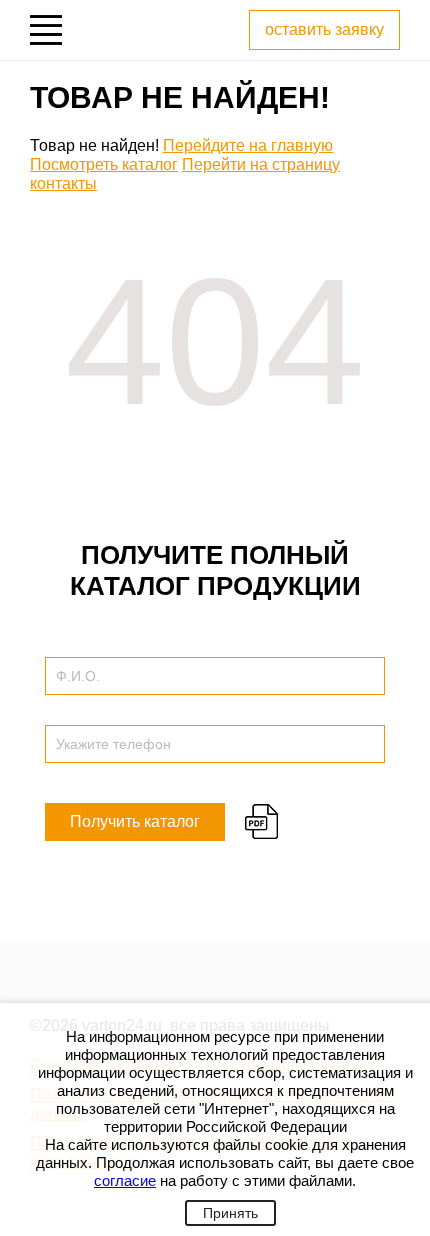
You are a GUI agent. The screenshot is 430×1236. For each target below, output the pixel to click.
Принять (230, 1213)
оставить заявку (324, 29)
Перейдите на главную (248, 145)
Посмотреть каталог (104, 164)
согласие (125, 1180)
